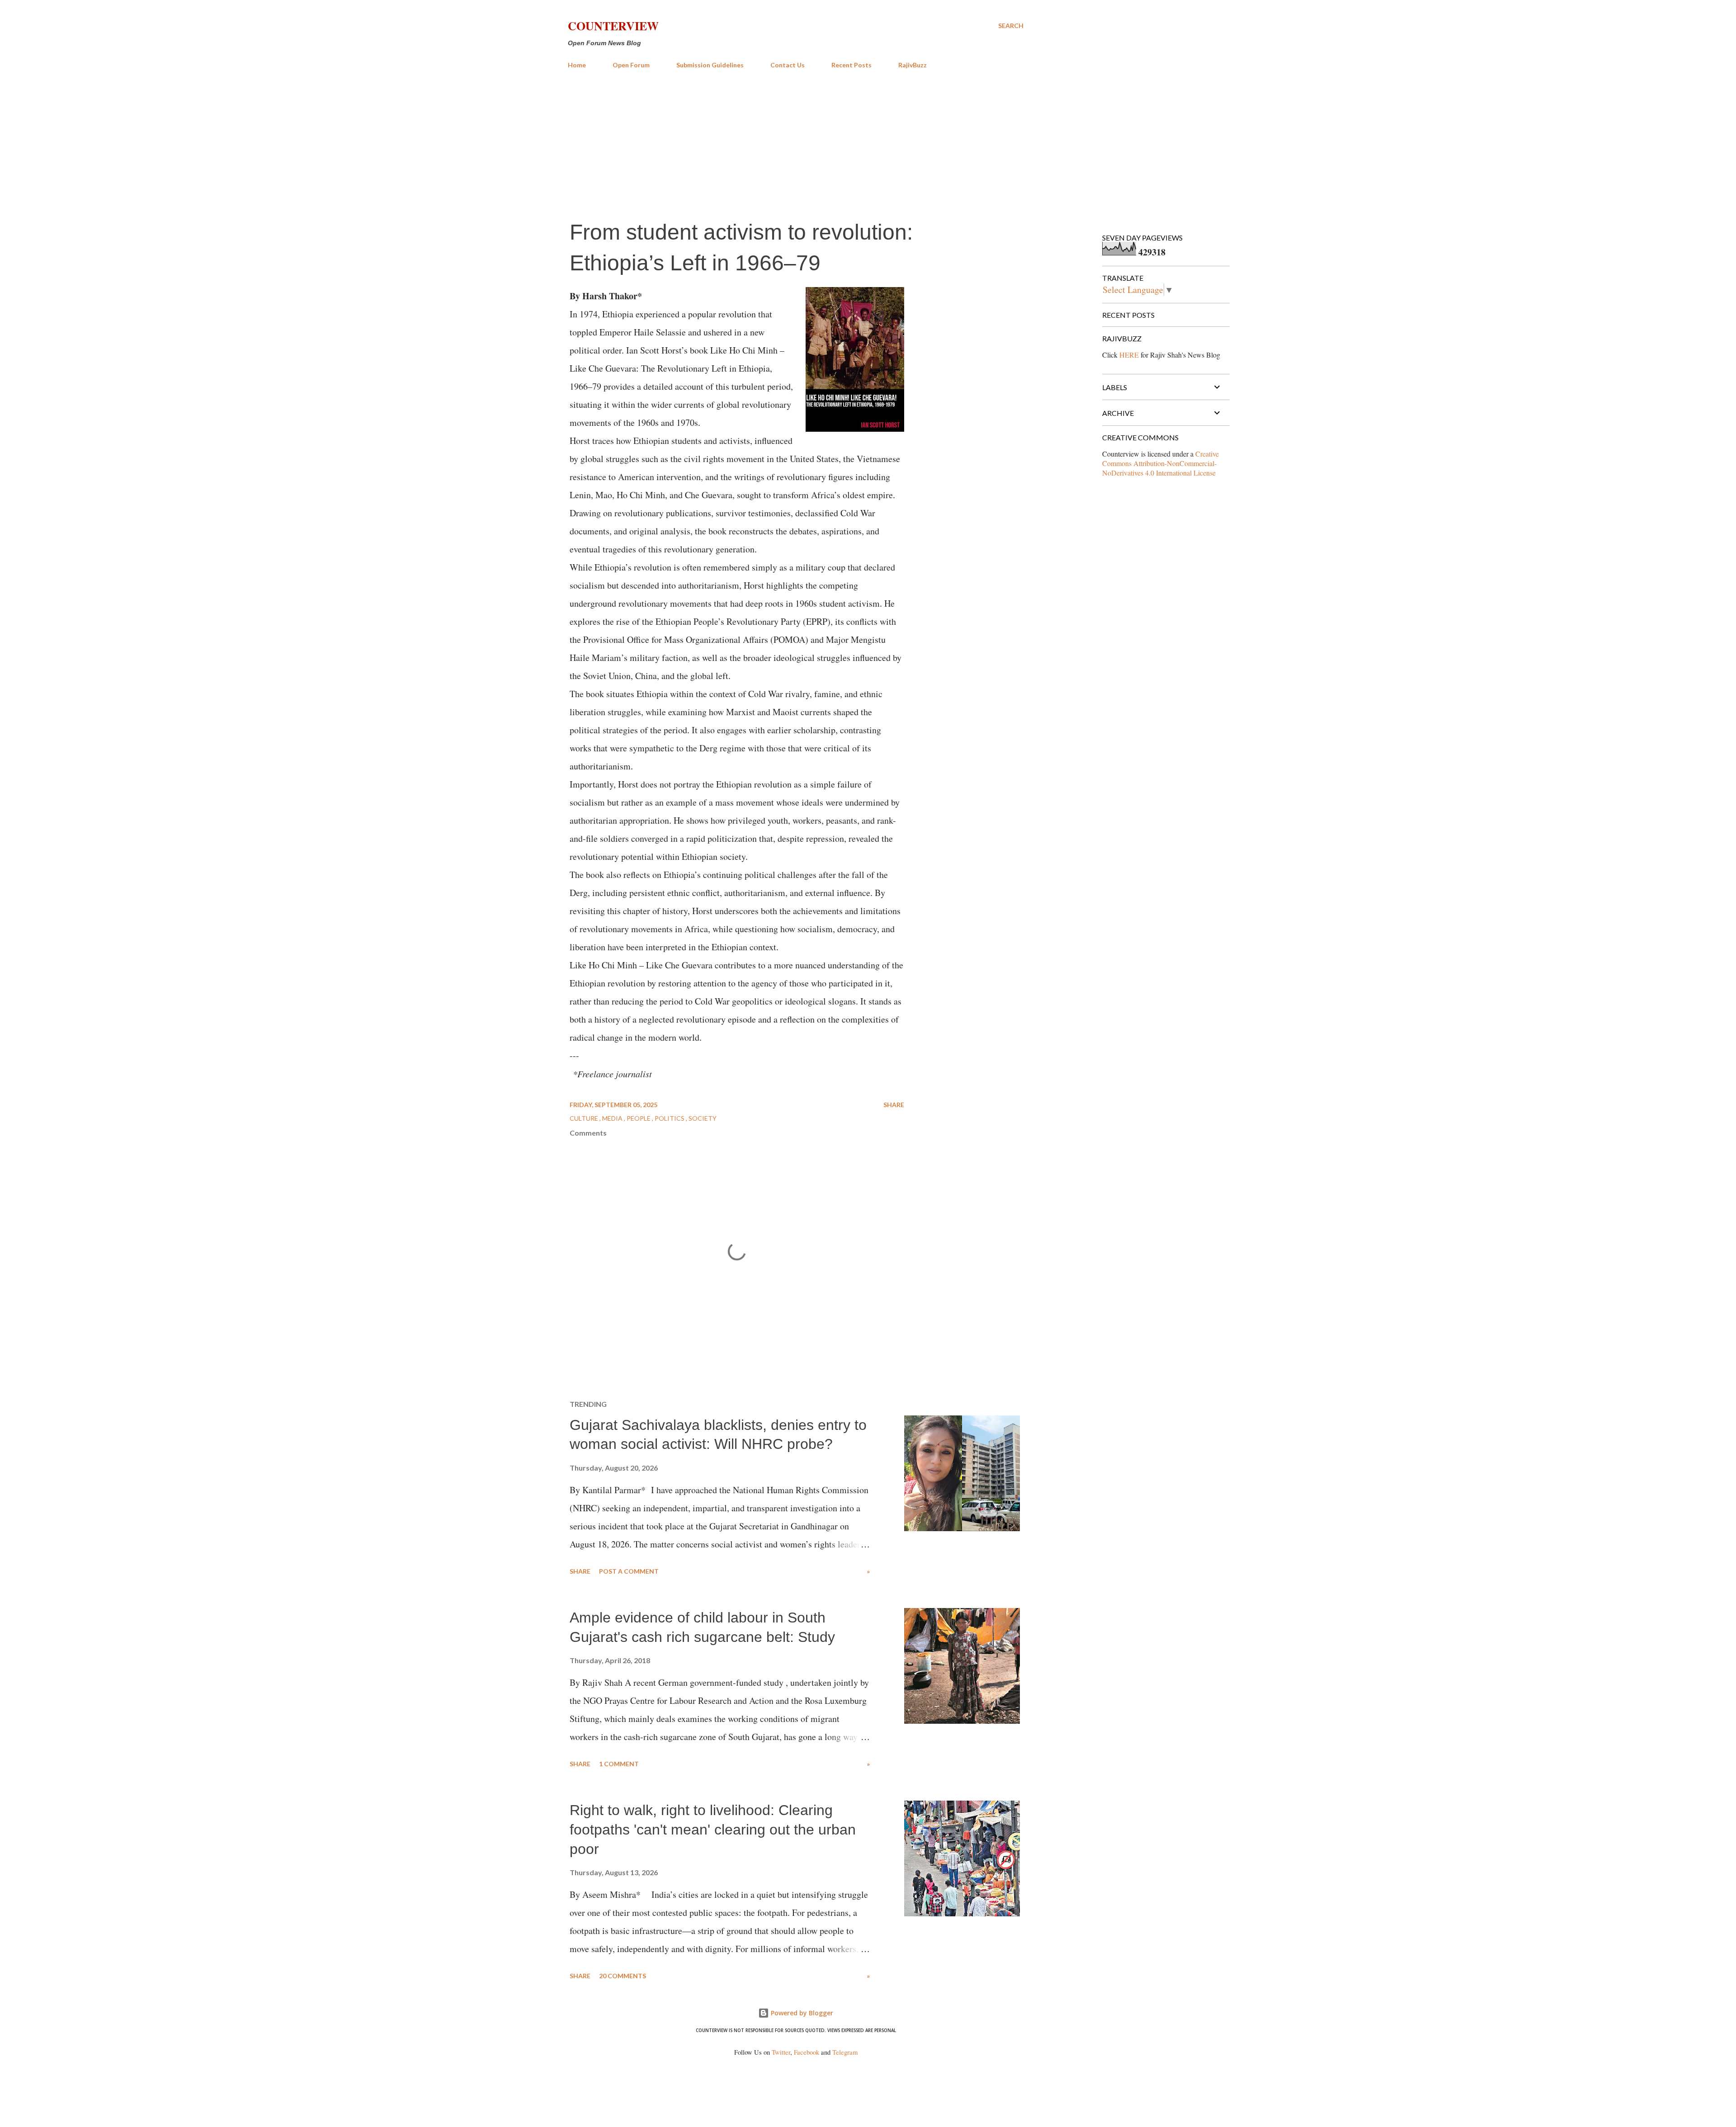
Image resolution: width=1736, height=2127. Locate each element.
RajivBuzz (913, 65)
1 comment (619, 1764)
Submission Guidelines (710, 65)
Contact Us (788, 65)
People (639, 1118)
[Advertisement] (796, 144)
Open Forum (631, 65)
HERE (1129, 355)
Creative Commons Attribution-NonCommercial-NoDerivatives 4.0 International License (1160, 463)
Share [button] (894, 1105)
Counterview (613, 26)
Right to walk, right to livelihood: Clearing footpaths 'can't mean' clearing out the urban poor (713, 1829)
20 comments (623, 1976)
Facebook (807, 2052)
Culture (585, 1118)
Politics (670, 1118)
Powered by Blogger (801, 2013)
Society (703, 1118)
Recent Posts (851, 65)
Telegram (845, 2052)
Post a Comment (629, 1571)
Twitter (781, 2052)
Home (577, 65)
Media (613, 1118)
